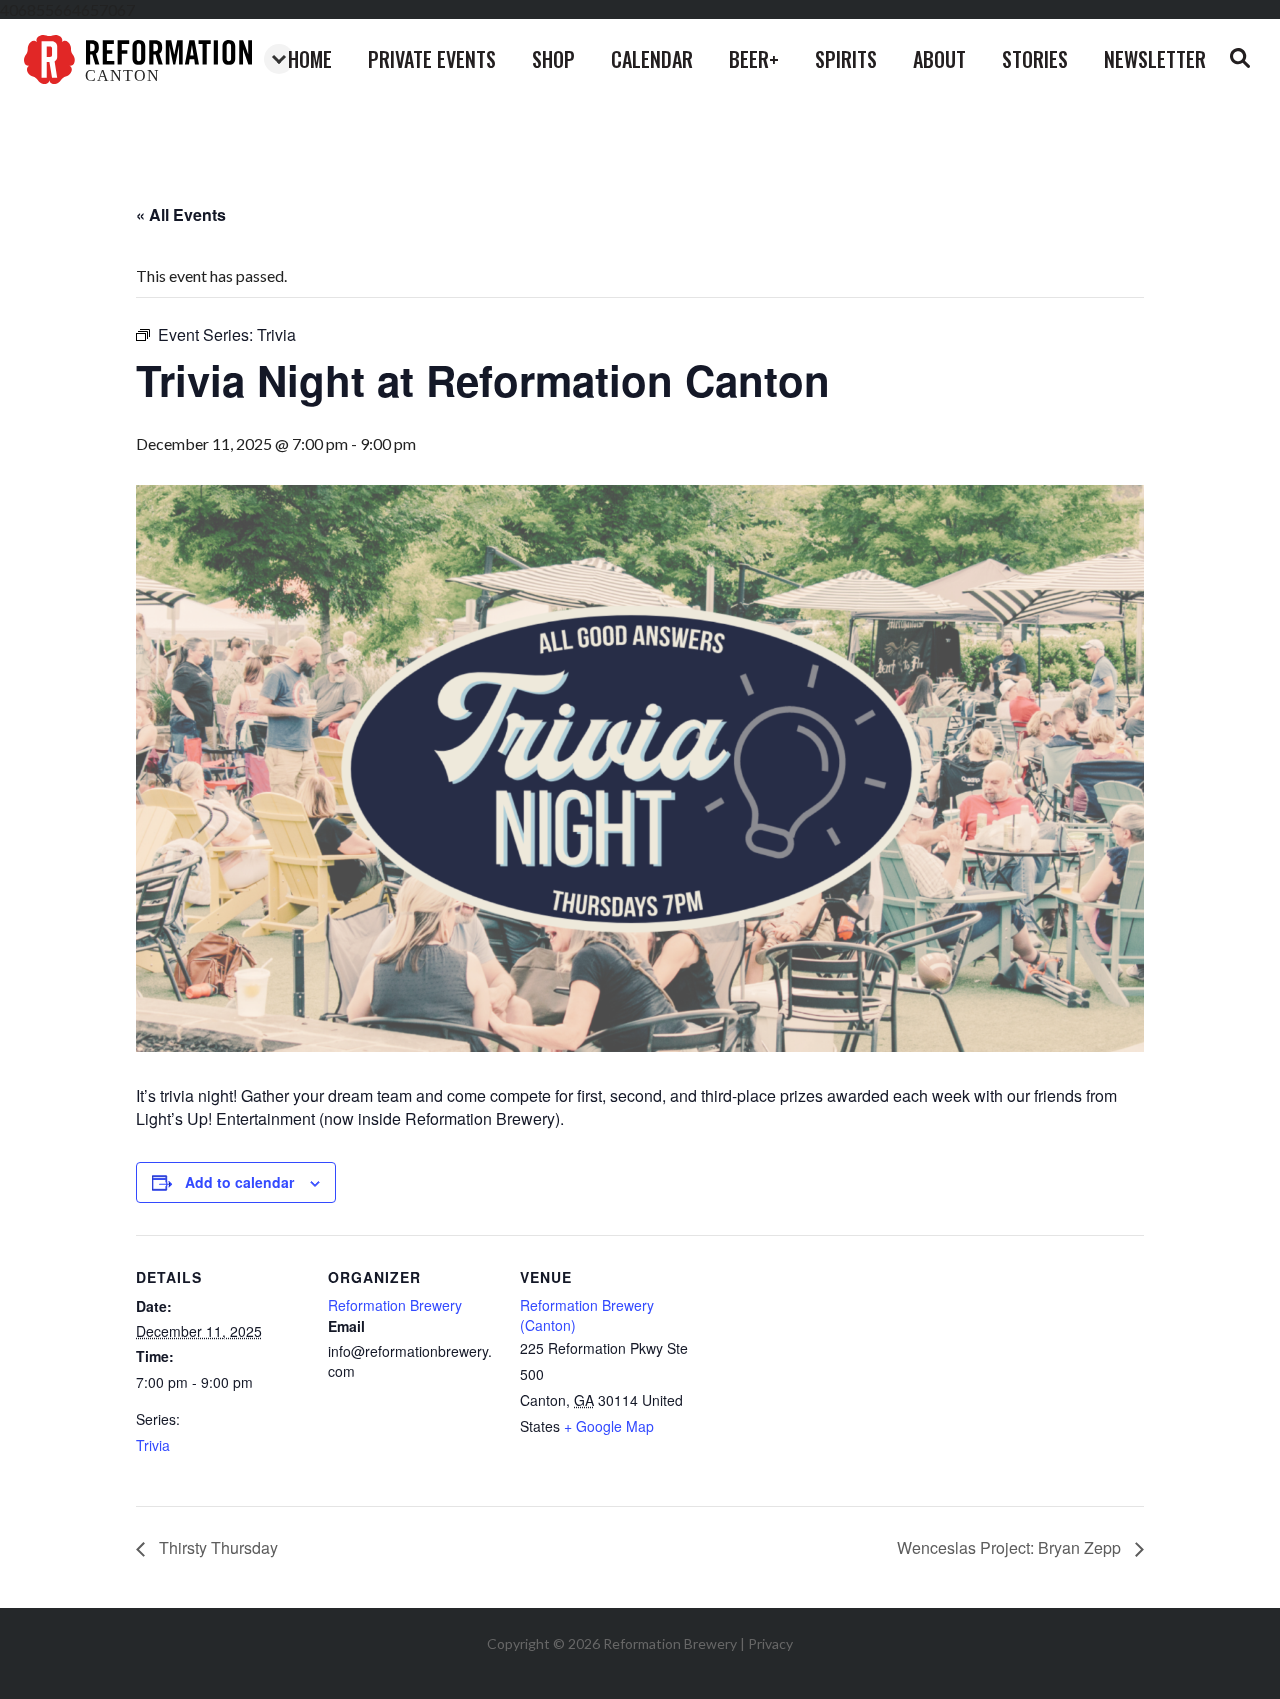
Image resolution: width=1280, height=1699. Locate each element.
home (310, 59)
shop (553, 59)
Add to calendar (239, 1182)
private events (432, 59)
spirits (846, 59)
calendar (652, 59)
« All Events (181, 214)
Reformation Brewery (395, 1305)
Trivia (153, 1445)
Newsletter (1155, 59)
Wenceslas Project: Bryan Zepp (1011, 1547)
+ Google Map (609, 1426)
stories (1035, 59)
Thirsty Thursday (216, 1547)
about (939, 59)
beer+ (754, 59)
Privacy (770, 1643)
